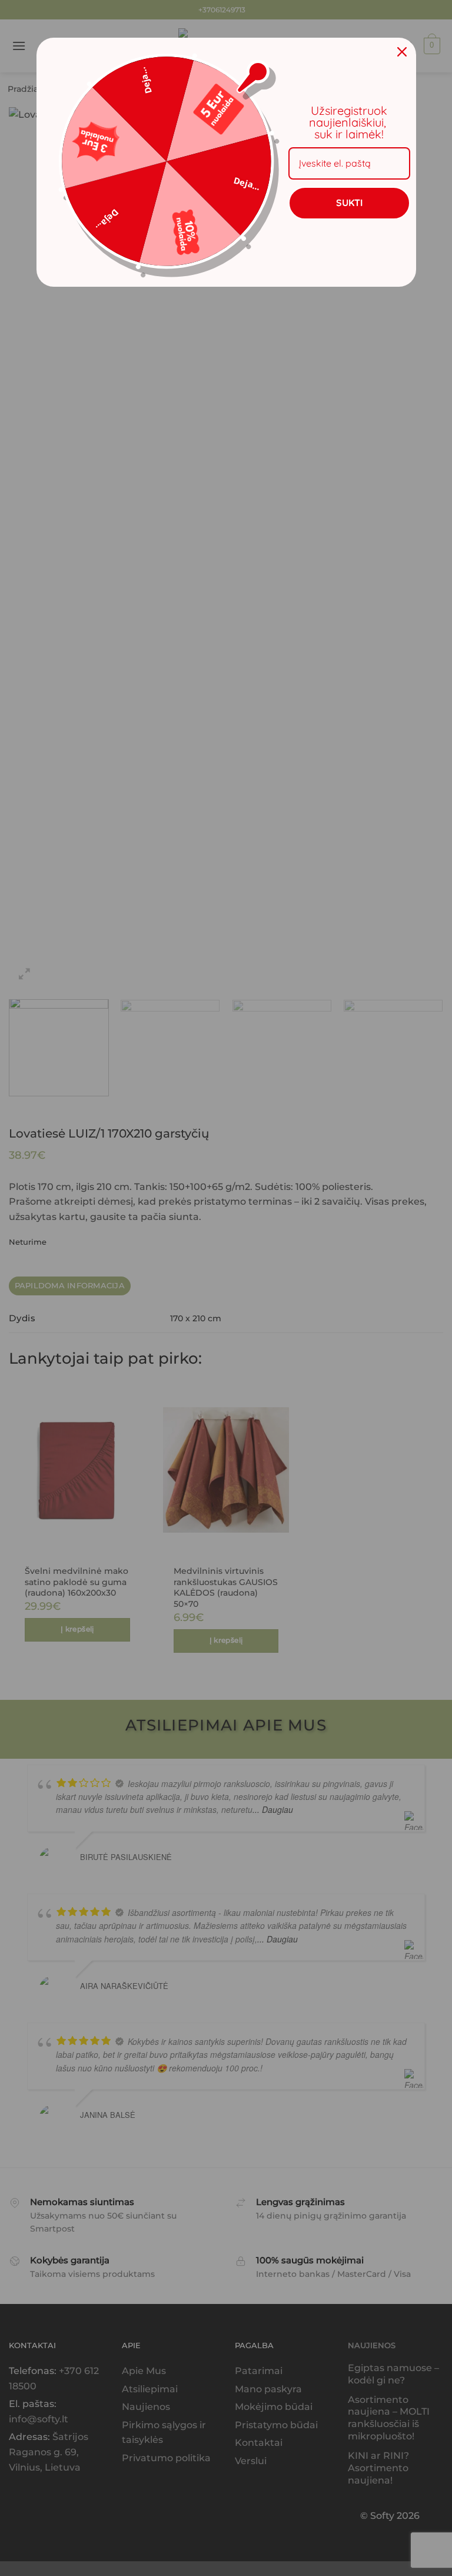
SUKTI (349, 203)
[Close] (402, 52)
